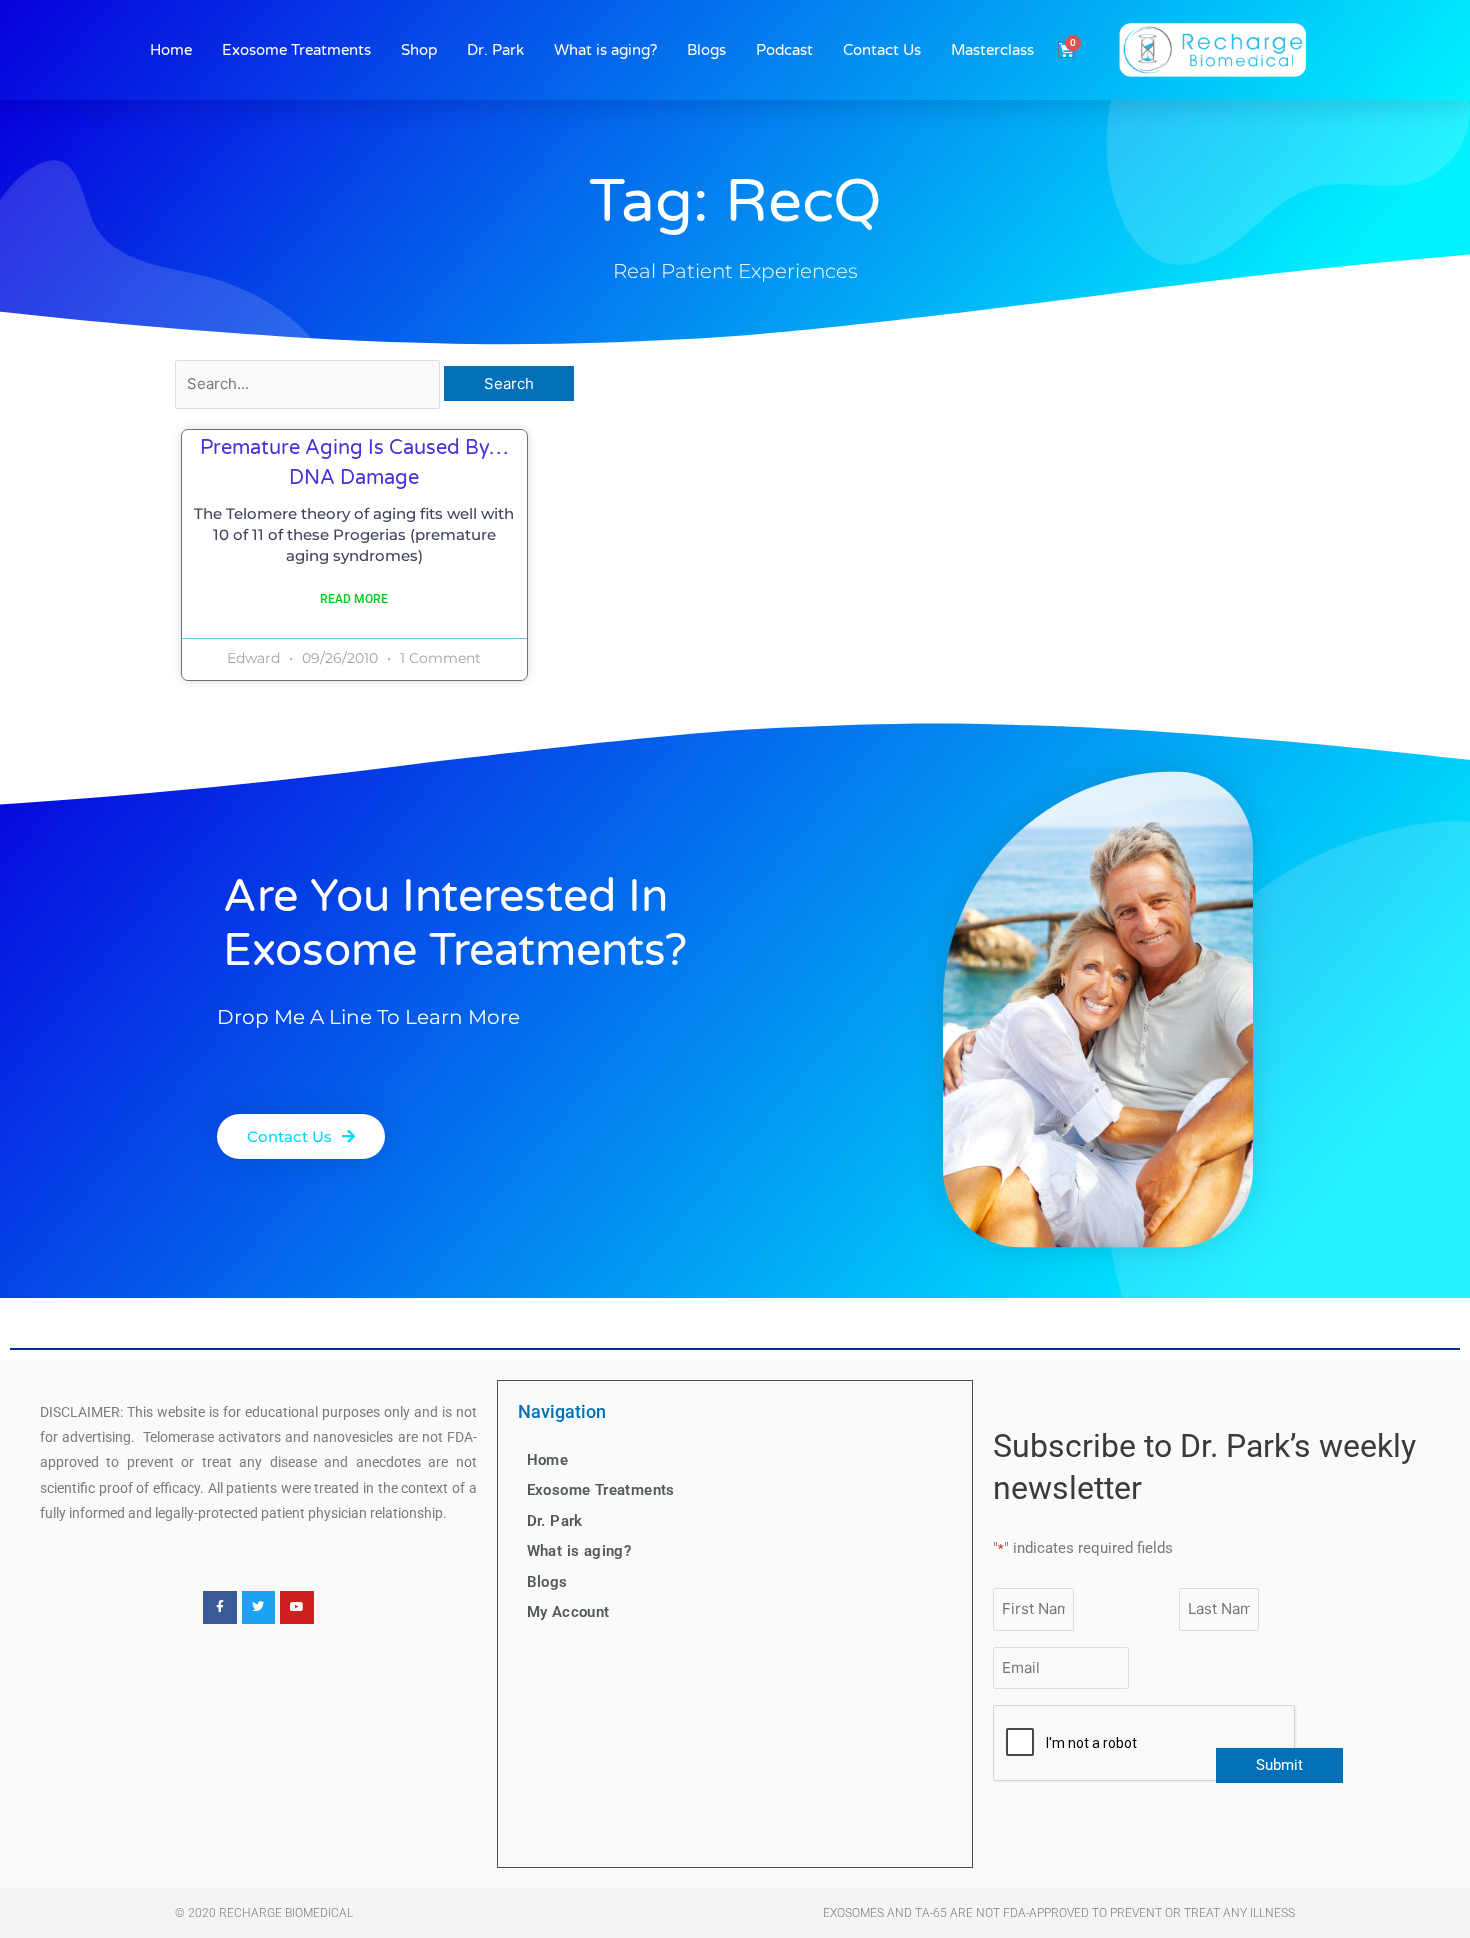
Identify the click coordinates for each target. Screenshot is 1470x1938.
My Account (568, 1612)
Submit (1279, 1765)
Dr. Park (495, 50)
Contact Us (882, 50)
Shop (419, 50)
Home (171, 50)
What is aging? (605, 50)
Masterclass (992, 50)
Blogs (706, 50)
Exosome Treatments (296, 50)
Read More (354, 599)
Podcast (784, 50)
